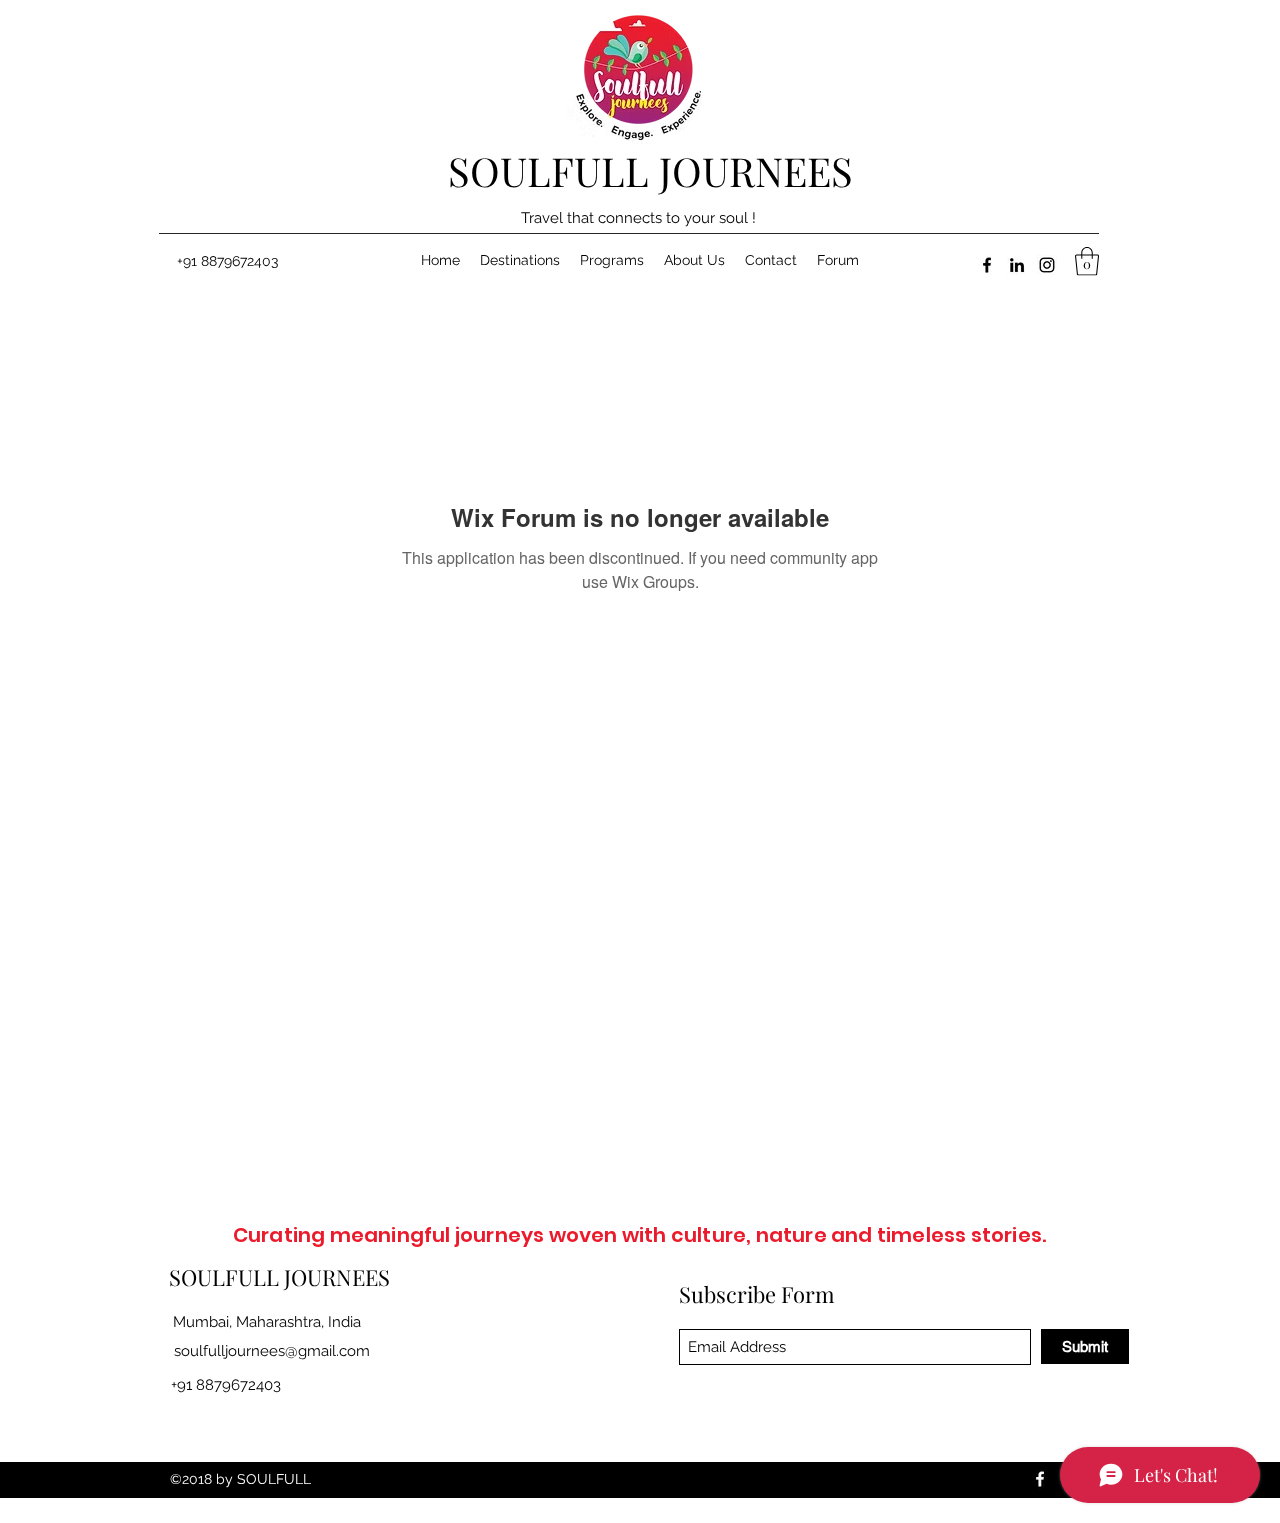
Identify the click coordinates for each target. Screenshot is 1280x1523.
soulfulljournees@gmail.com (272, 1351)
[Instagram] (1047, 265)
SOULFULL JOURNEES (650, 170)
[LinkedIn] (1017, 265)
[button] (1087, 261)
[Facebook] (987, 265)
